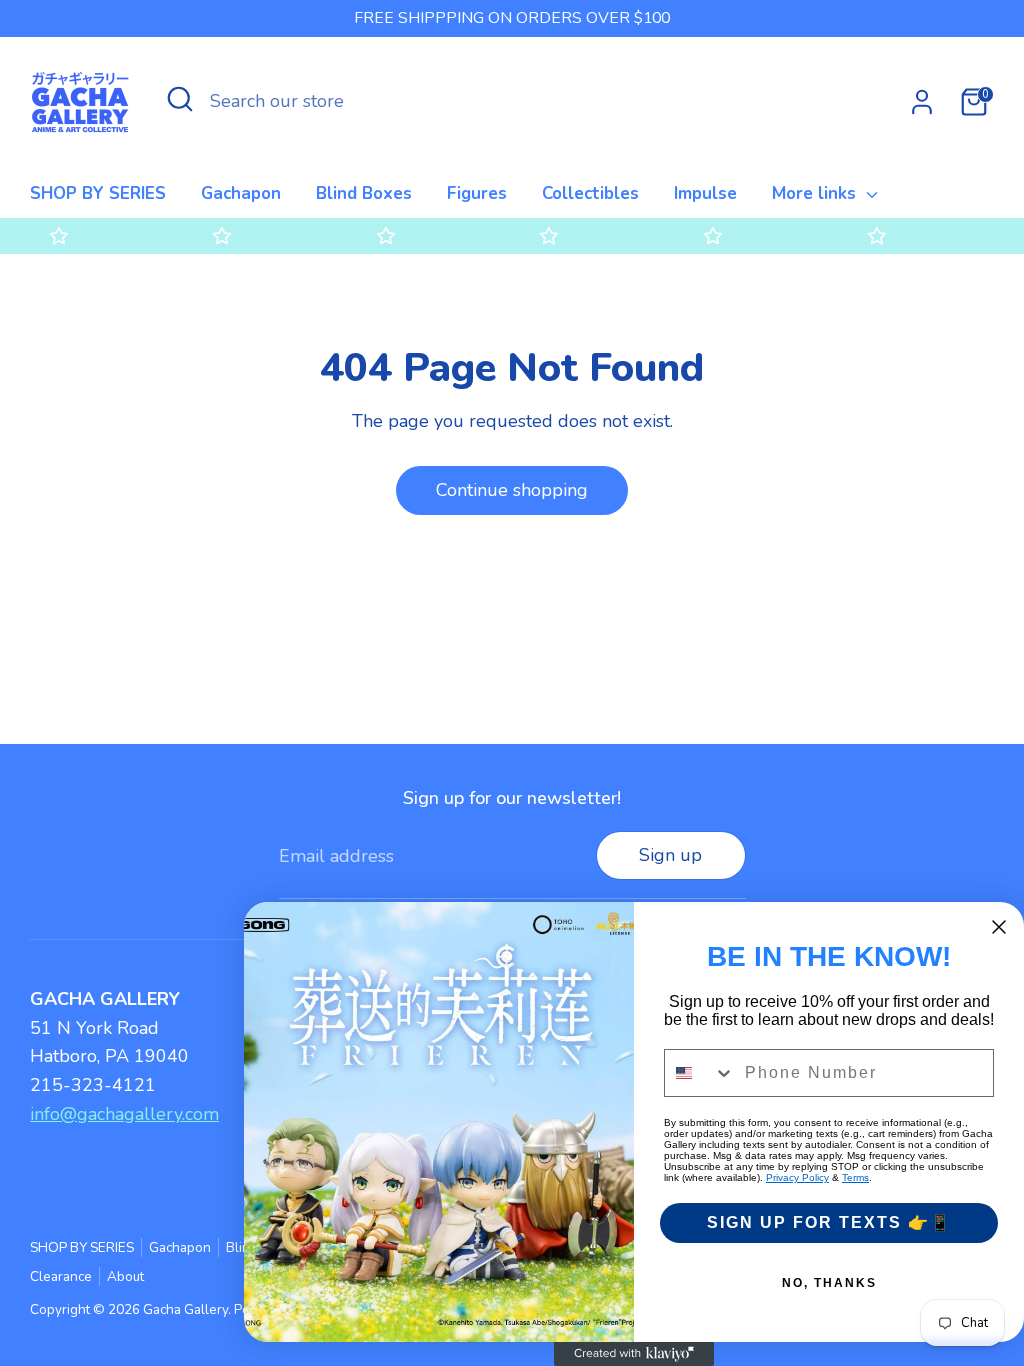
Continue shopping (512, 490)
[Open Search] (180, 99)
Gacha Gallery (185, 1309)
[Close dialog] (999, 927)
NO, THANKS (829, 1283)
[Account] (922, 102)
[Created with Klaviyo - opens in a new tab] (634, 1354)
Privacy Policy (797, 1177)
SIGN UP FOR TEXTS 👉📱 (829, 1222)
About (125, 1276)
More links (816, 193)
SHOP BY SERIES (98, 193)
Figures (477, 193)
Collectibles (590, 193)
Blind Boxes (364, 193)
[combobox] (700, 1073)
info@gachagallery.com (124, 1114)
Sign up (670, 855)
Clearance (61, 1276)
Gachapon (241, 193)
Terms (855, 1177)
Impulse (705, 193)
